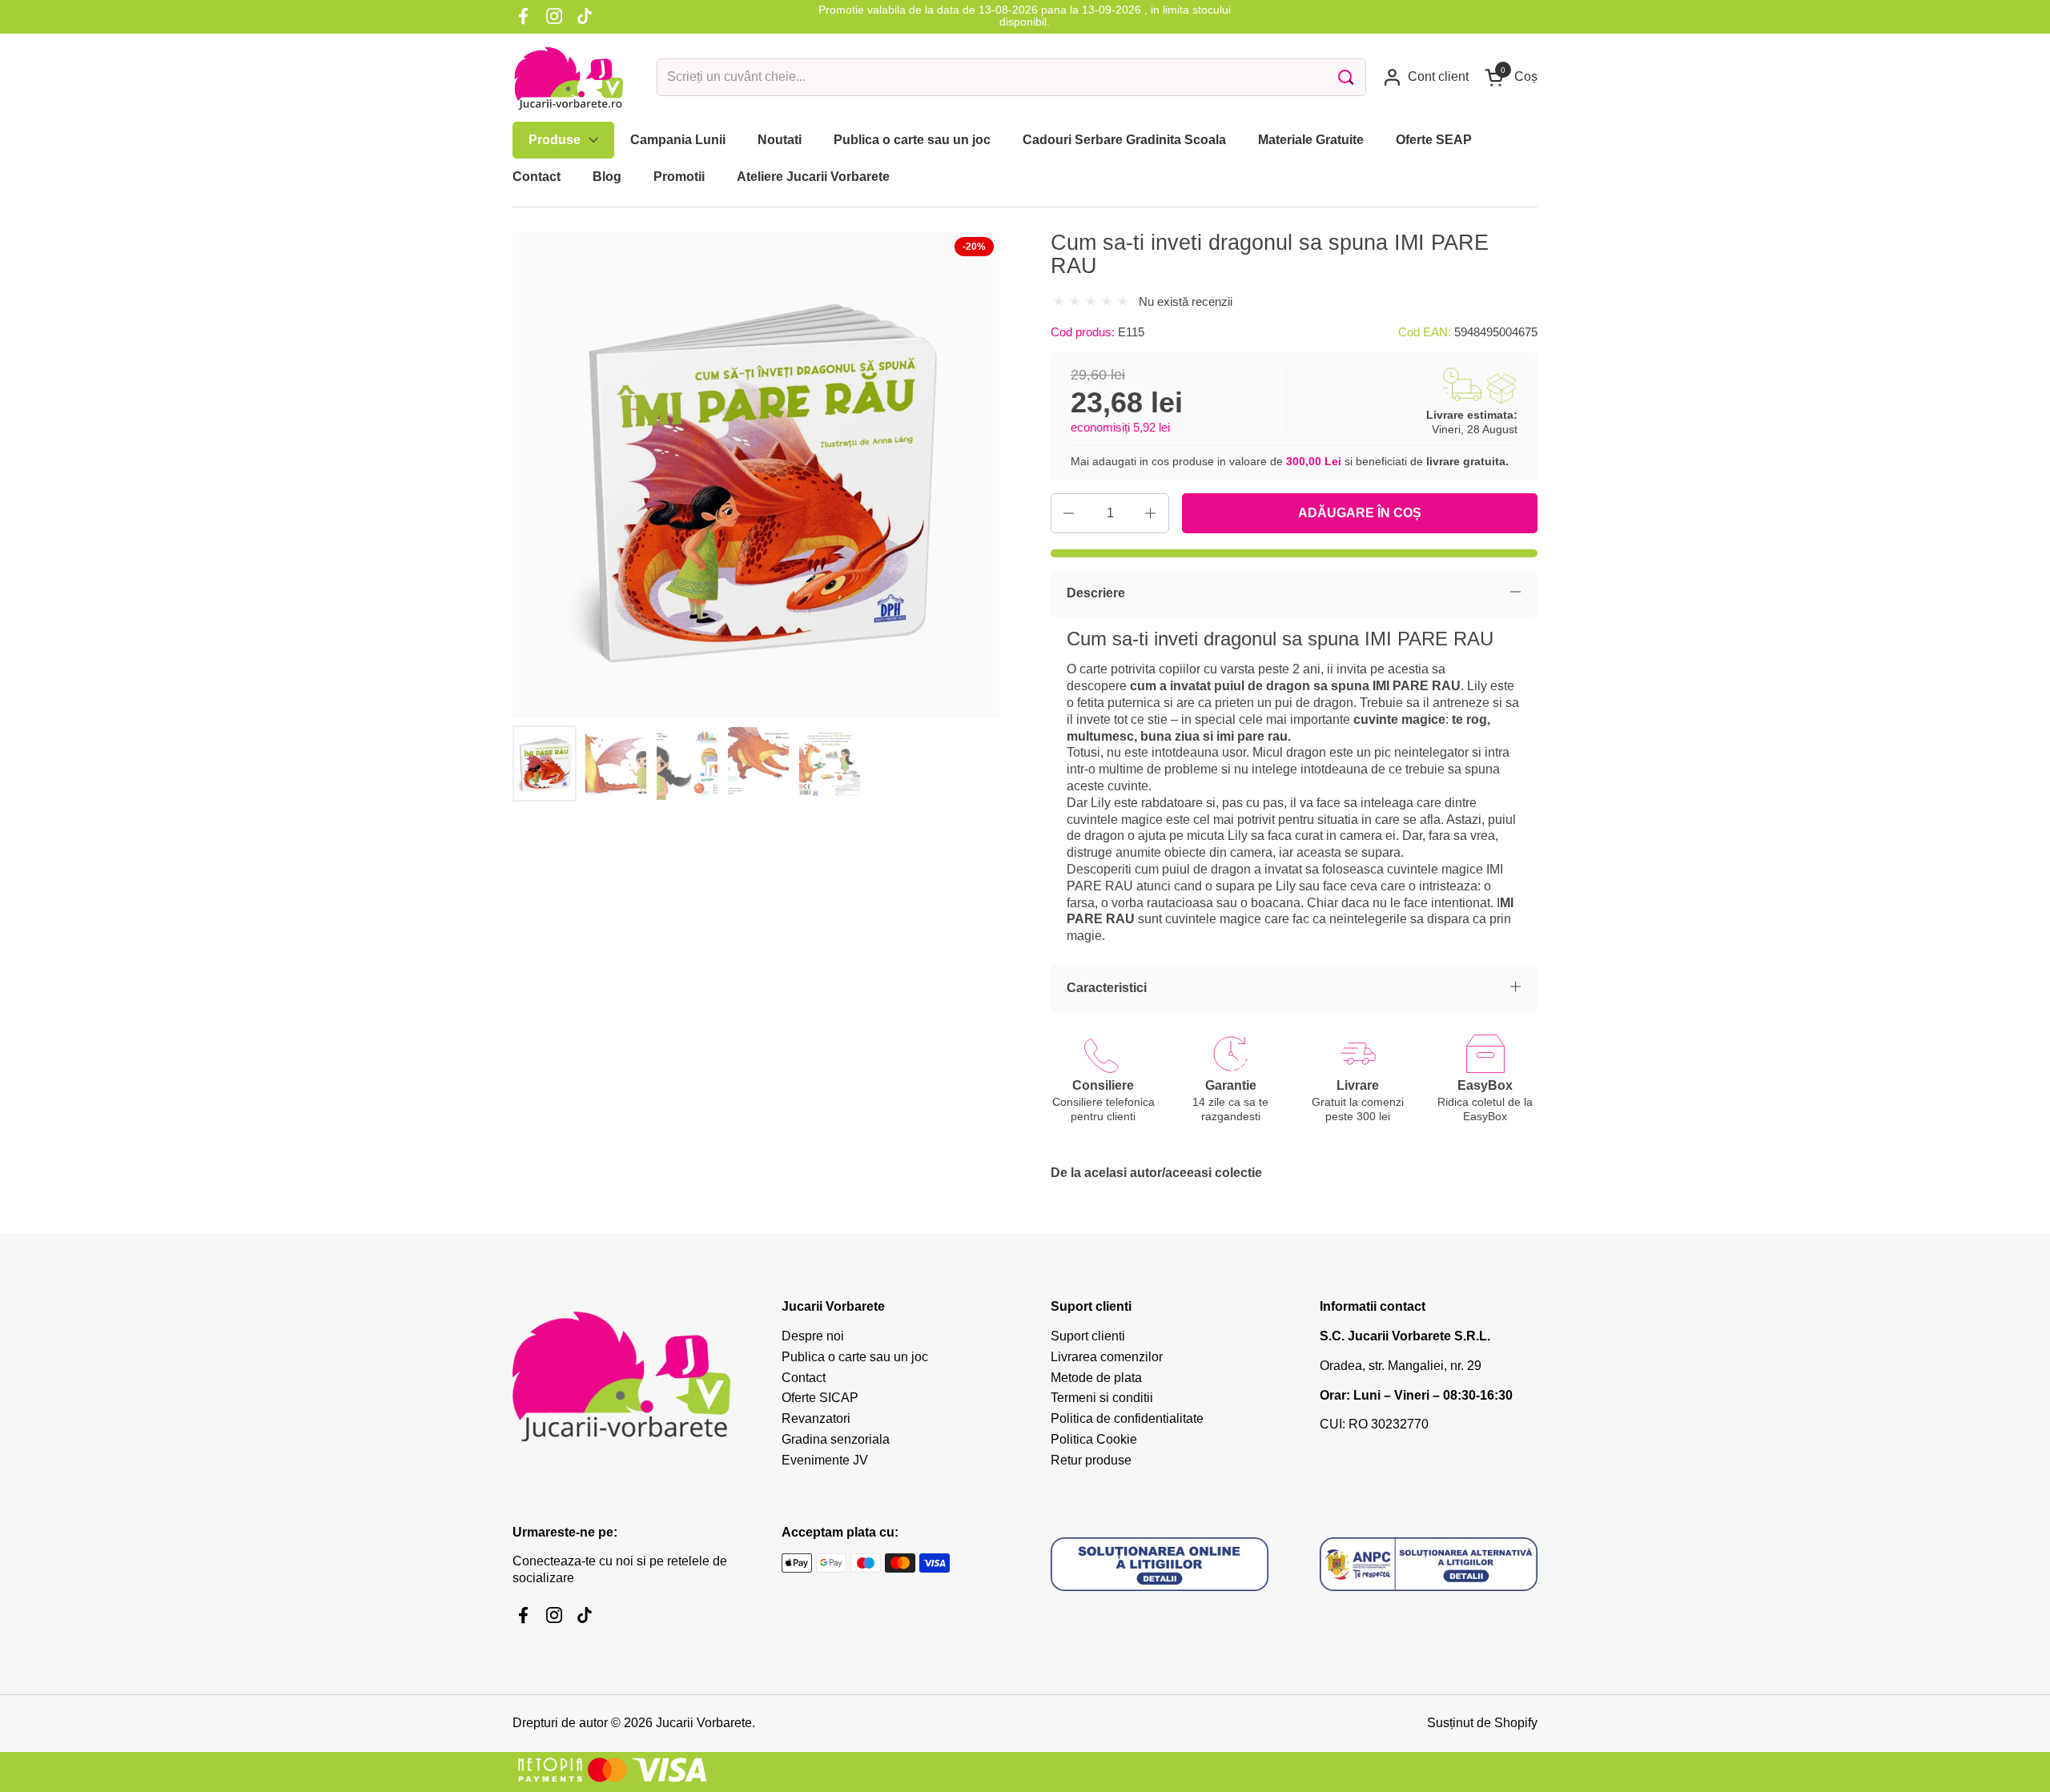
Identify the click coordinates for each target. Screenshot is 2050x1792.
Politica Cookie (1094, 1439)
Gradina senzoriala (836, 1439)
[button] (1511, 77)
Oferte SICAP (820, 1398)
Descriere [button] (1096, 593)
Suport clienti (1088, 1336)
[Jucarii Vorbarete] (569, 78)
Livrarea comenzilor (1107, 1357)
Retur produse (1091, 1460)
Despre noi (813, 1336)
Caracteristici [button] (1107, 988)
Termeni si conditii (1102, 1398)
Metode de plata (1096, 1378)
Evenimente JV (825, 1460)
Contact (804, 1378)
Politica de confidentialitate (1127, 1418)
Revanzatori (816, 1418)
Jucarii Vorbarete (704, 1723)
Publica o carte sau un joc (855, 1357)
